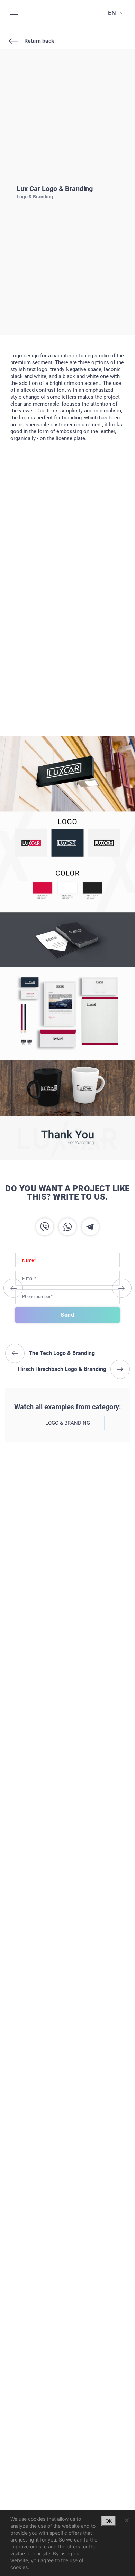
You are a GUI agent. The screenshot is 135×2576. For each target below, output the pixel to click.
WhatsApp (67, 1227)
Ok (109, 2521)
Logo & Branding (68, 1423)
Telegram (90, 1227)
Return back (39, 41)
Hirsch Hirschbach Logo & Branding (122, 1288)
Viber (45, 1227)
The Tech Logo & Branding (13, 1288)
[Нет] (126, 2520)
